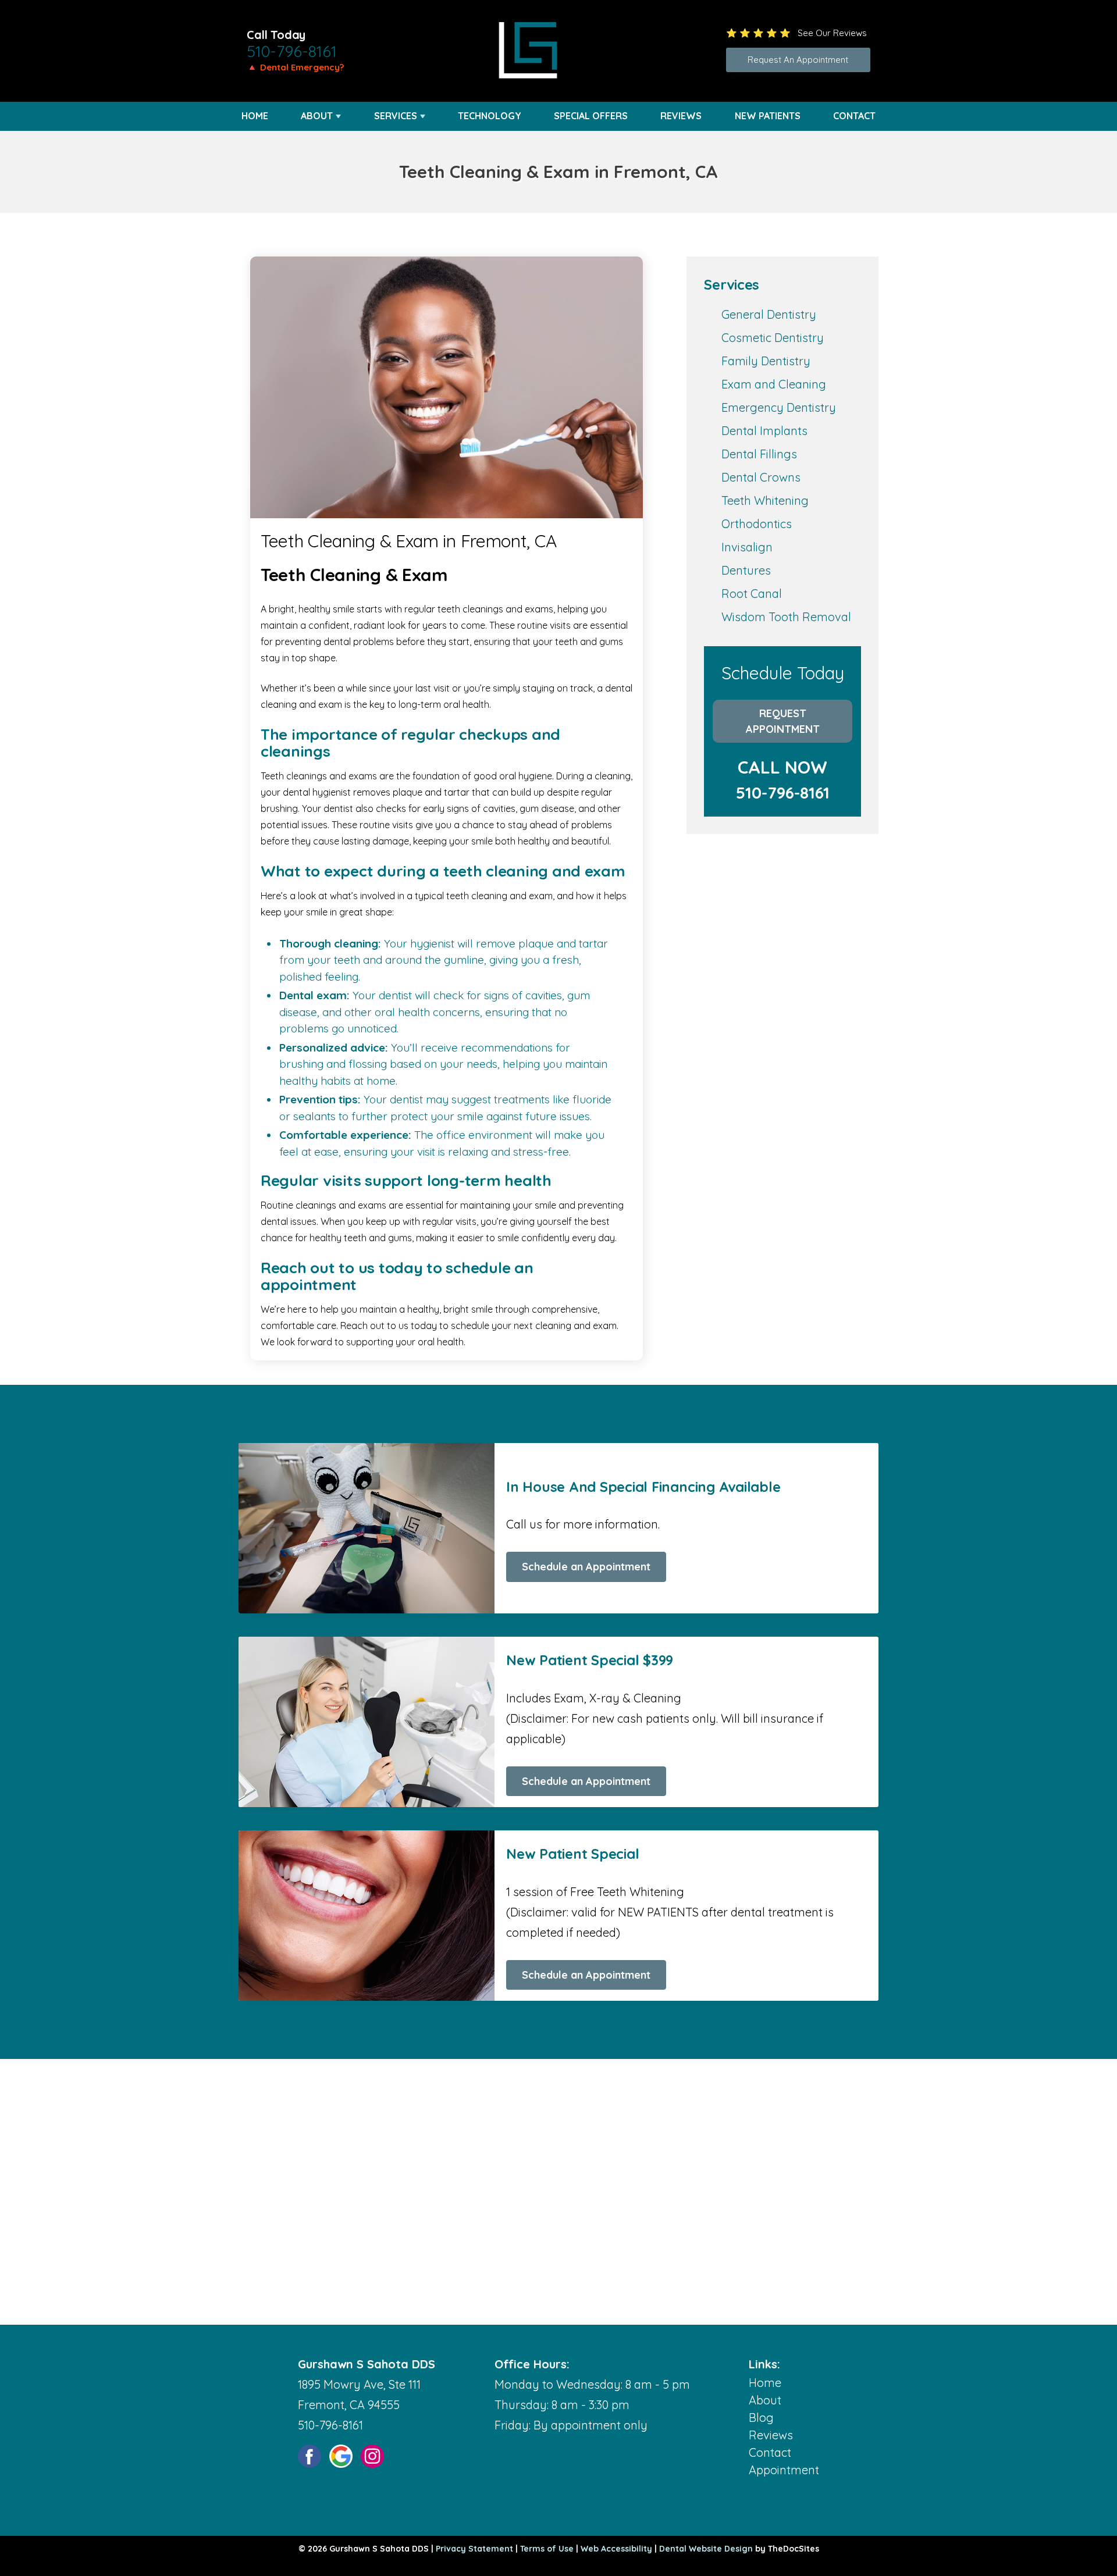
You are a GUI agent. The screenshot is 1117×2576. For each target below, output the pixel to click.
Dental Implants (764, 431)
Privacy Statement (474, 2549)
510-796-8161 (292, 51)
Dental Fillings (759, 454)
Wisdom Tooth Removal (786, 617)
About (317, 116)
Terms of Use (547, 2549)
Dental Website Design (706, 2549)
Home (255, 116)
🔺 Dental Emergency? (295, 67)
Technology (490, 116)
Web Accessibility (616, 2549)
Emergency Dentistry (779, 407)
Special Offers (591, 116)
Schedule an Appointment (586, 1567)
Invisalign (747, 547)
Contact (854, 116)
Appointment (784, 2470)
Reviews (681, 116)
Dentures (746, 570)
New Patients (768, 116)
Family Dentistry (766, 361)
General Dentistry (769, 314)
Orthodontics (757, 524)
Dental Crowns (761, 477)
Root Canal (752, 594)
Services (396, 116)
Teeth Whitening (765, 500)
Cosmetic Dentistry (773, 338)
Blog (761, 2418)
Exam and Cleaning (774, 384)
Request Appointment (783, 721)
